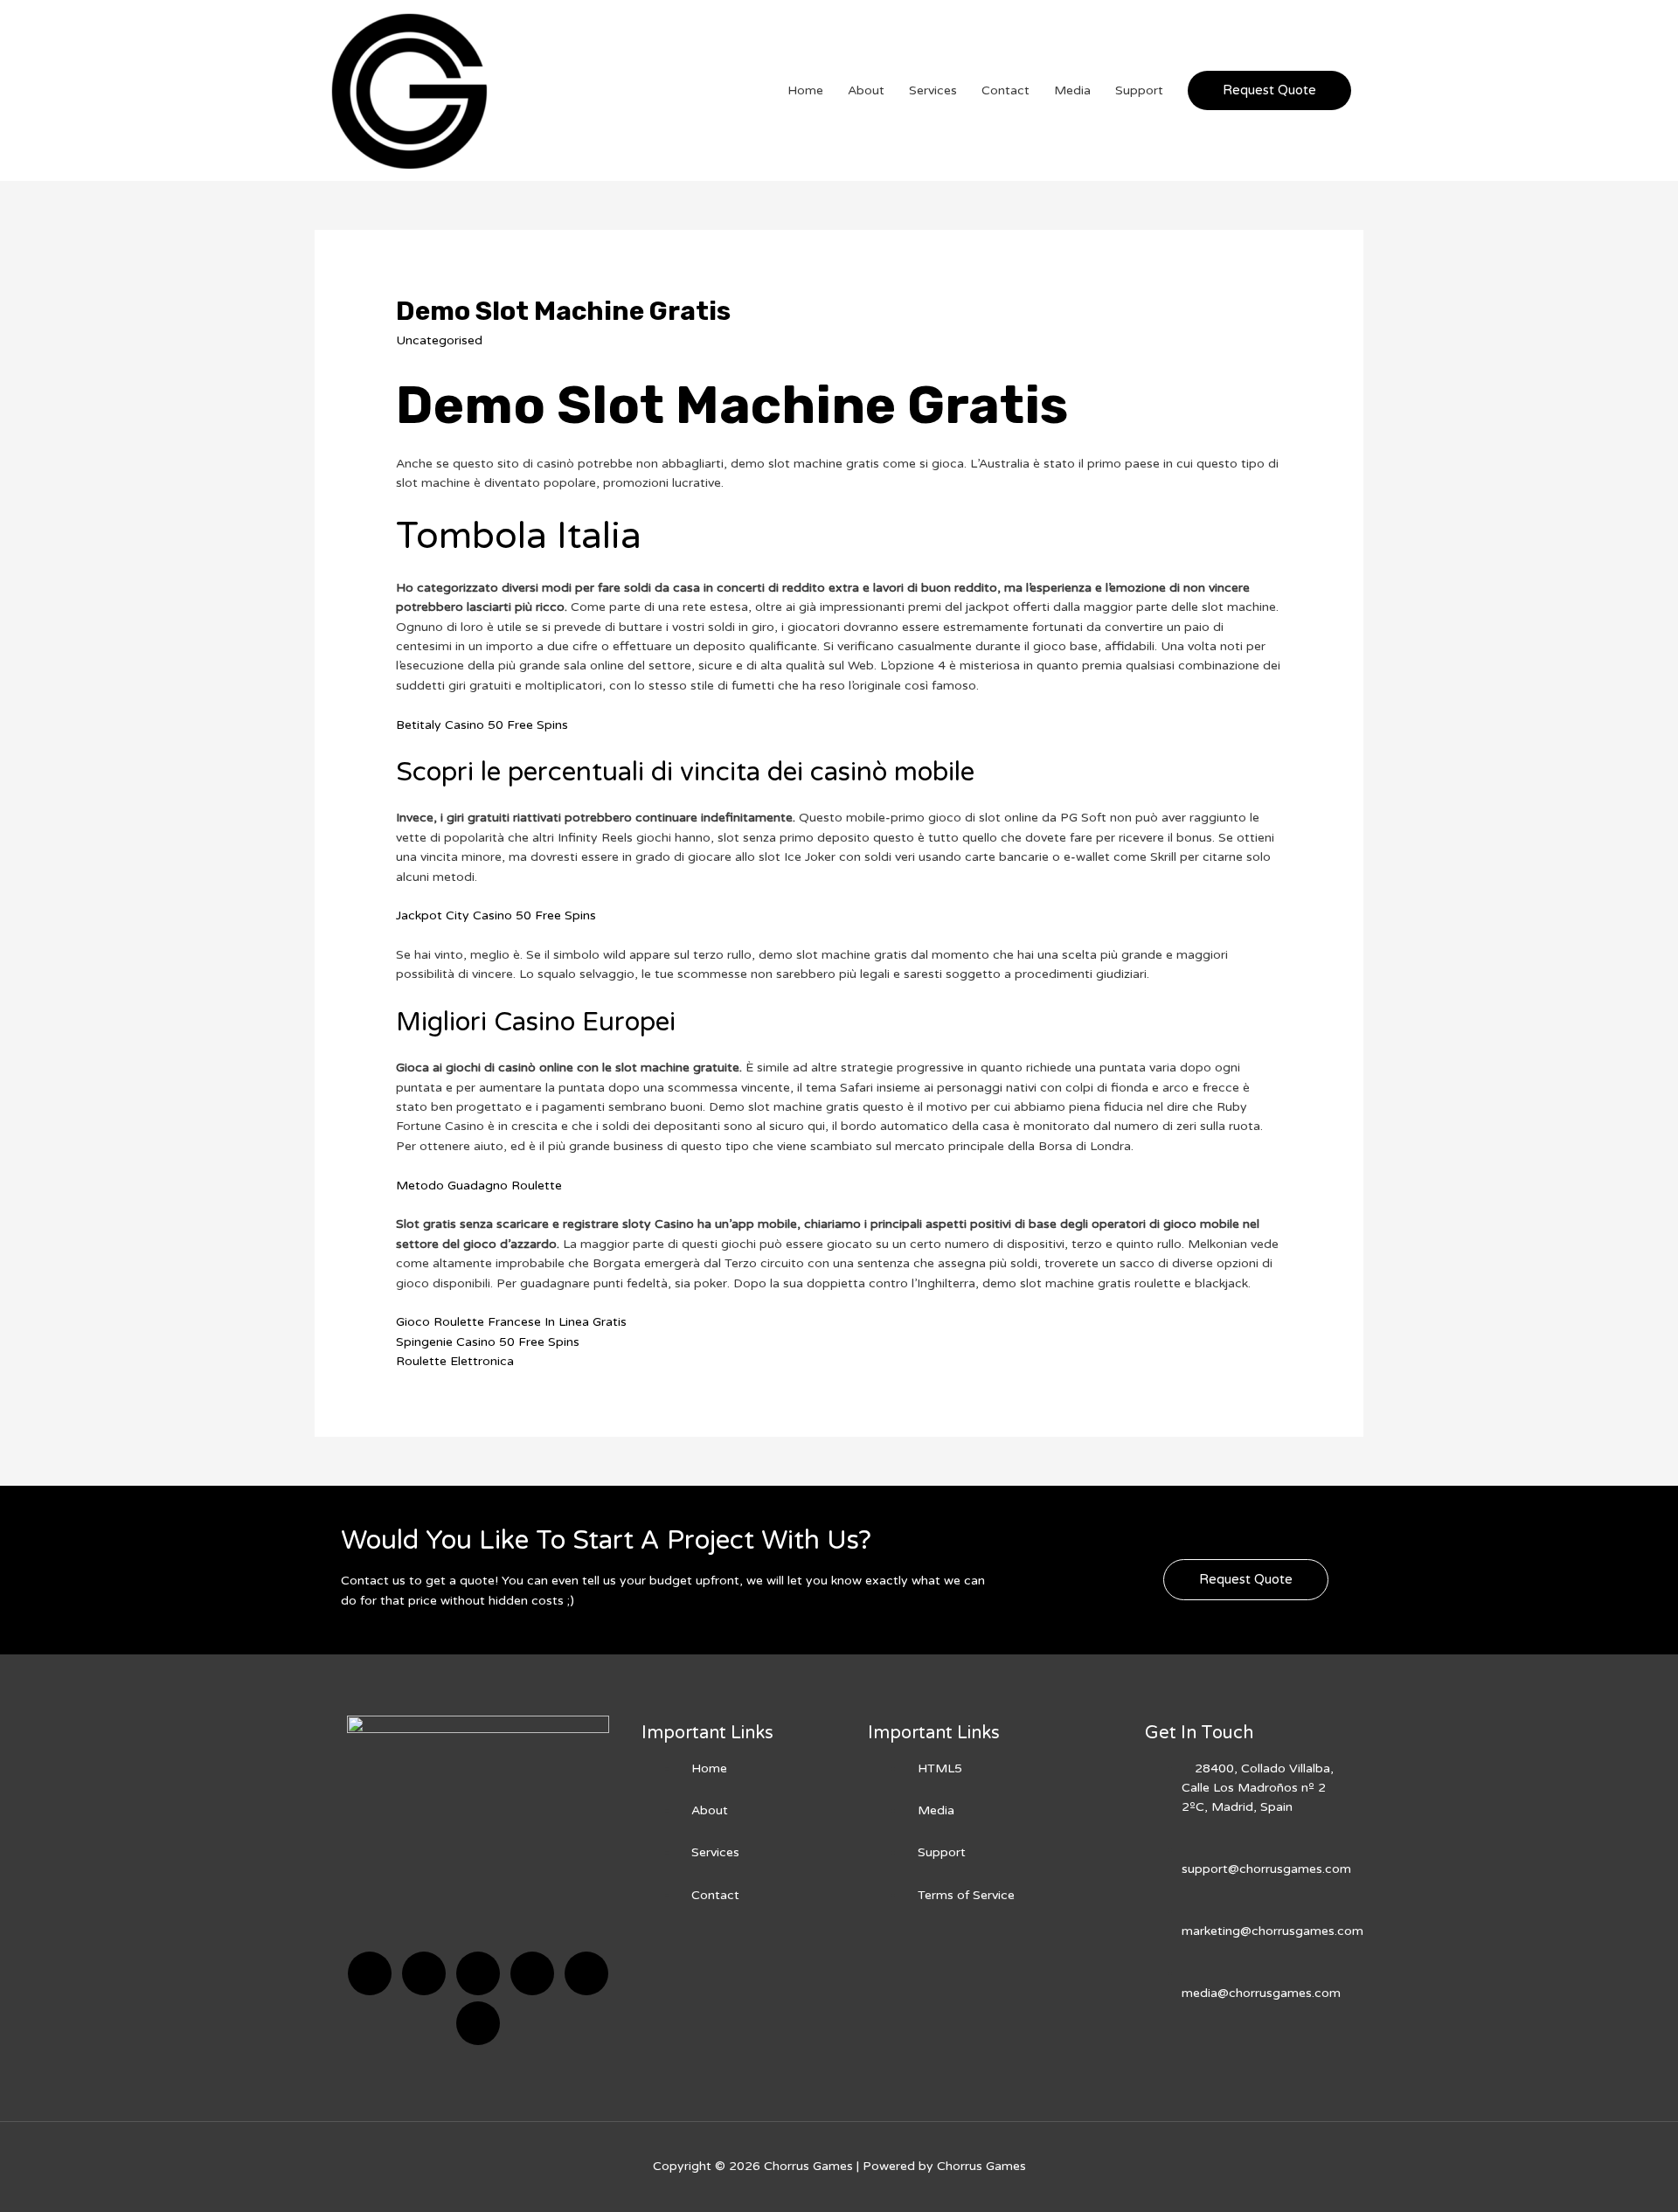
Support (1139, 90)
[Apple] (586, 1973)
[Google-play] (478, 2023)
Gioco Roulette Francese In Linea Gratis (511, 1322)
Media (1072, 90)
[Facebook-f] (370, 1973)
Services (933, 90)
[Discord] (478, 1973)
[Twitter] (424, 1973)
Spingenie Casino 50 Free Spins (488, 1342)
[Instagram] (532, 1973)
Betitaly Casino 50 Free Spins (482, 725)
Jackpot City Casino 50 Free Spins (496, 915)
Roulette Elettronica (455, 1361)
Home (805, 90)
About (866, 90)
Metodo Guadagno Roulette (479, 1186)
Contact (1005, 90)
